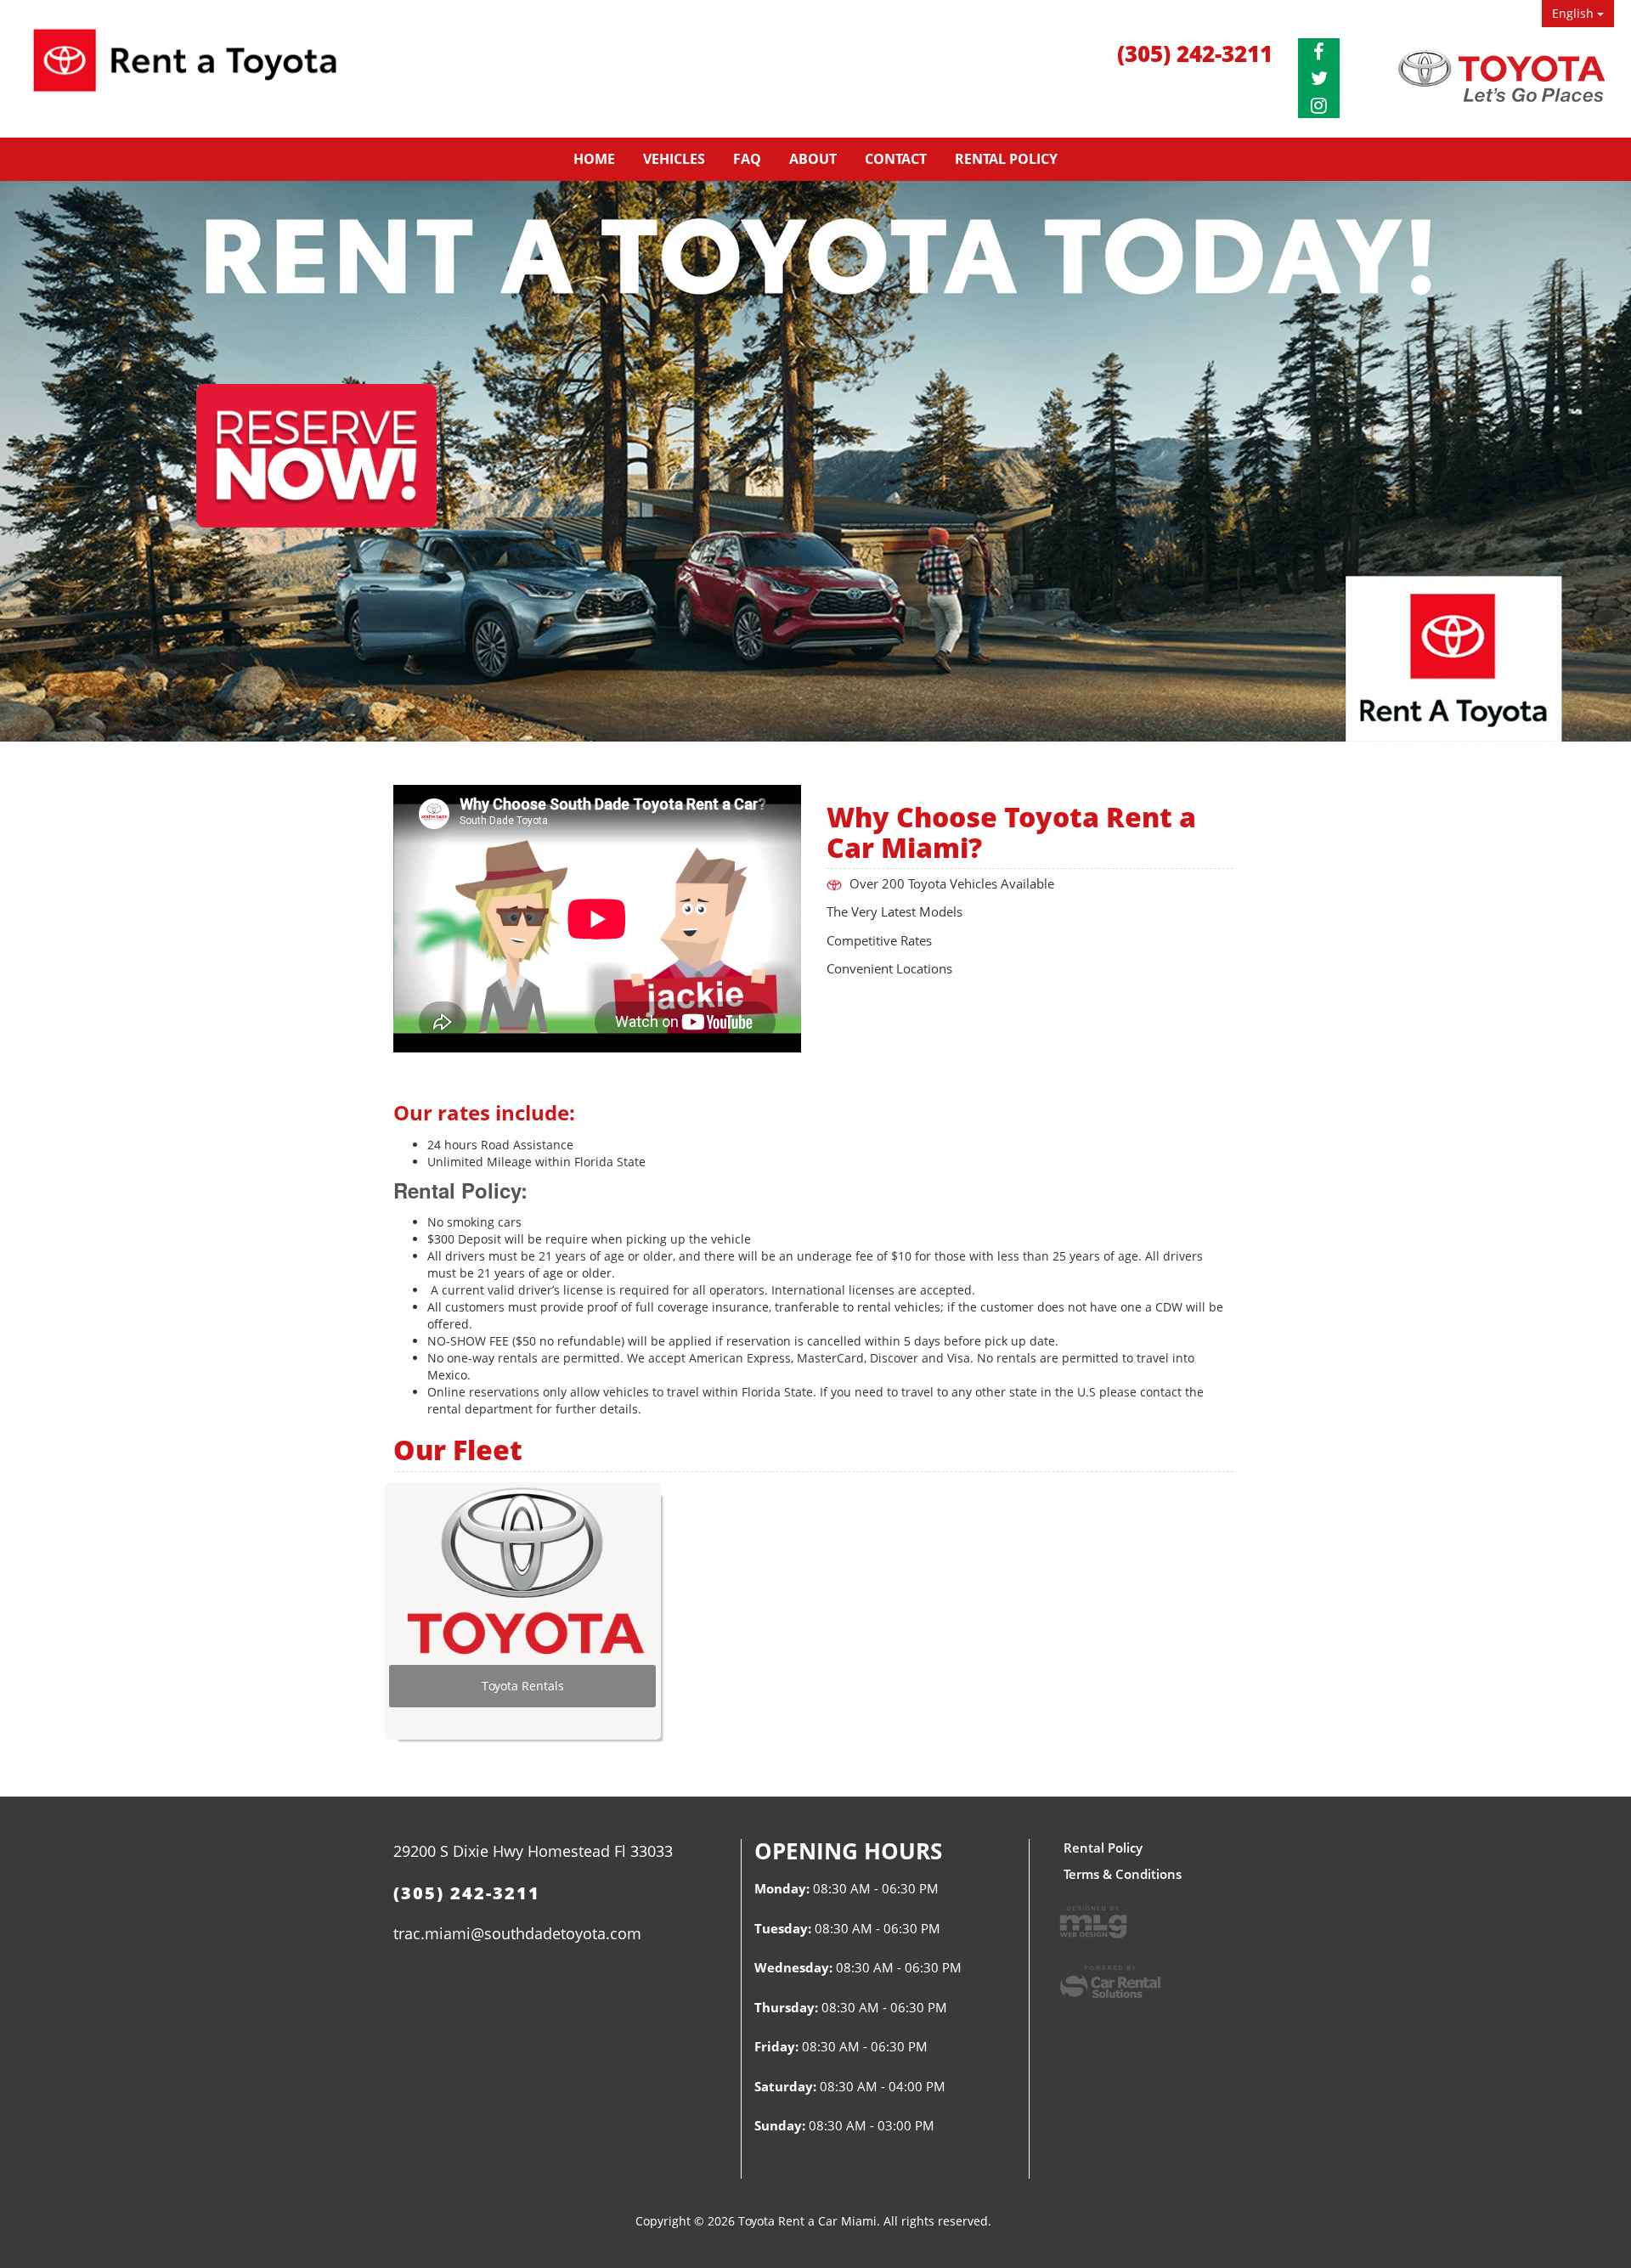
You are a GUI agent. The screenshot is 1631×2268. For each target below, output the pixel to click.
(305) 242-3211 (1195, 54)
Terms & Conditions (1123, 1874)
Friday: (776, 2046)
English (1575, 13)
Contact (896, 159)
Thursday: (786, 2007)
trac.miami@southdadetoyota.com (517, 1933)
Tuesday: (783, 1928)
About (813, 159)
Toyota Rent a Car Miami (185, 72)
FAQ (747, 159)
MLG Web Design (1093, 1922)
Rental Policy (1006, 159)
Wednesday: (793, 1967)
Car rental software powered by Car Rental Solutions (1110, 1982)
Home (594, 159)
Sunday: (780, 2125)
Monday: (782, 1888)
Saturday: (785, 2086)
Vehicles (674, 159)
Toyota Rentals (523, 1686)
